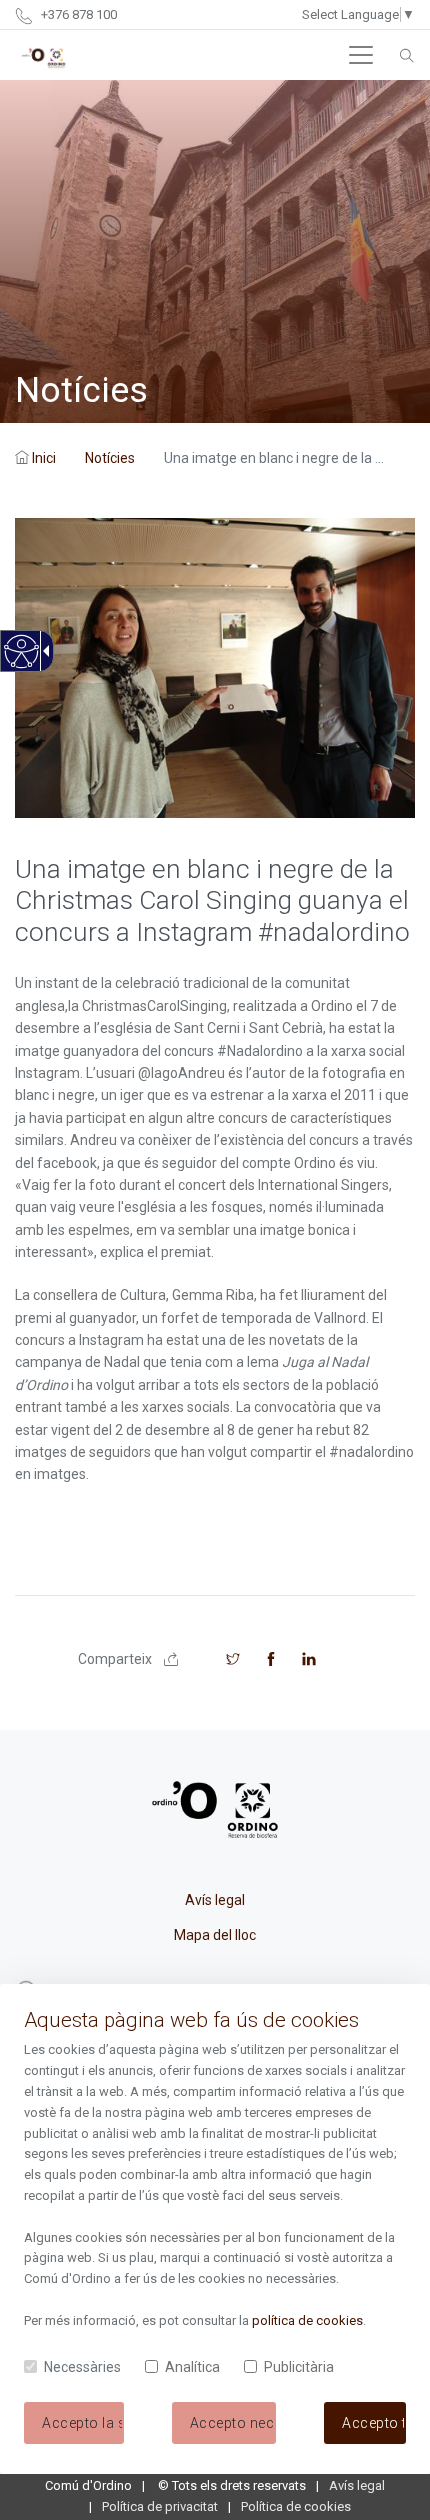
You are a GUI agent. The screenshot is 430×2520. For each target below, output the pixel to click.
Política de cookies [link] (296, 2506)
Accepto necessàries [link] (233, 2423)
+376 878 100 (77, 14)
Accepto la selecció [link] (83, 2423)
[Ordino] (43, 55)
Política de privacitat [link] (160, 2506)
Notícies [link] (110, 458)
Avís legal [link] (215, 1900)
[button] (361, 55)
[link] (20, 662)
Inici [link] (44, 458)
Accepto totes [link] (374, 2423)
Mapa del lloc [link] (215, 1935)
